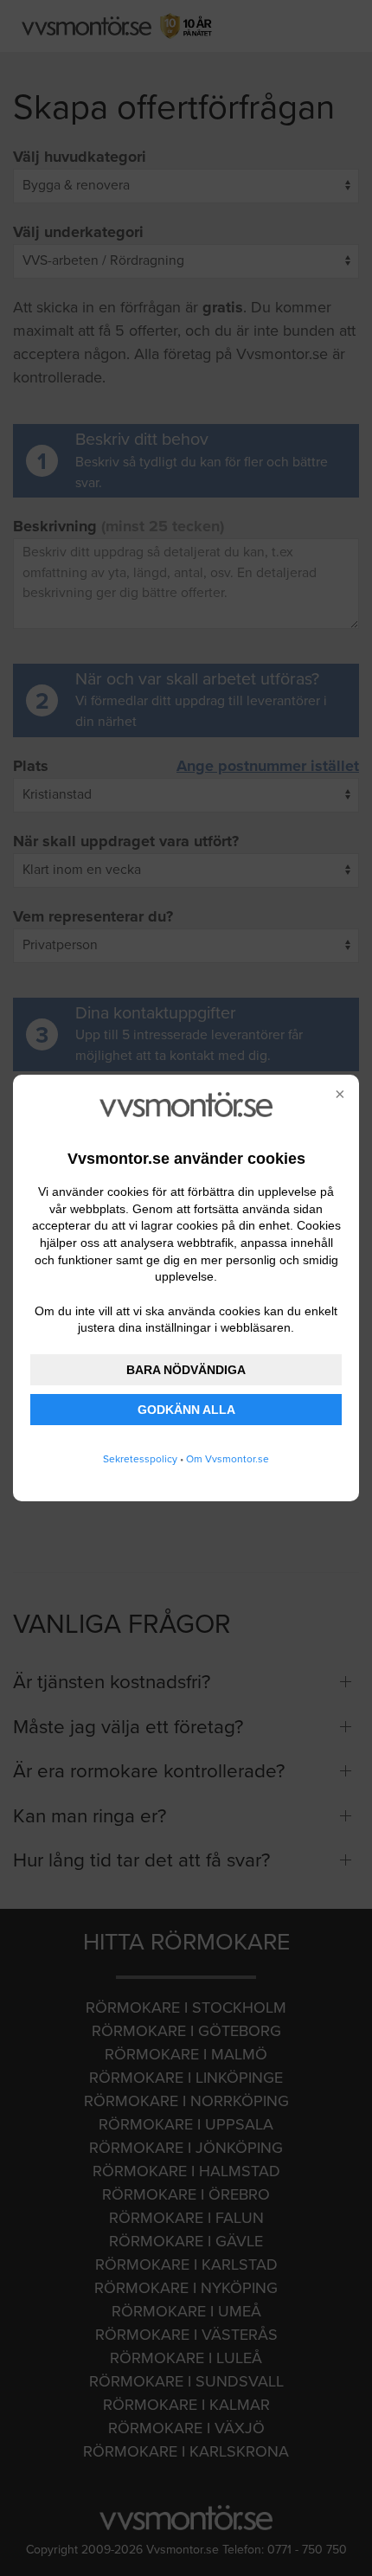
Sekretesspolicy (140, 1459)
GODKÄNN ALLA (186, 1410)
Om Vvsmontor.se (228, 1459)
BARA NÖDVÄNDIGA (186, 1370)
